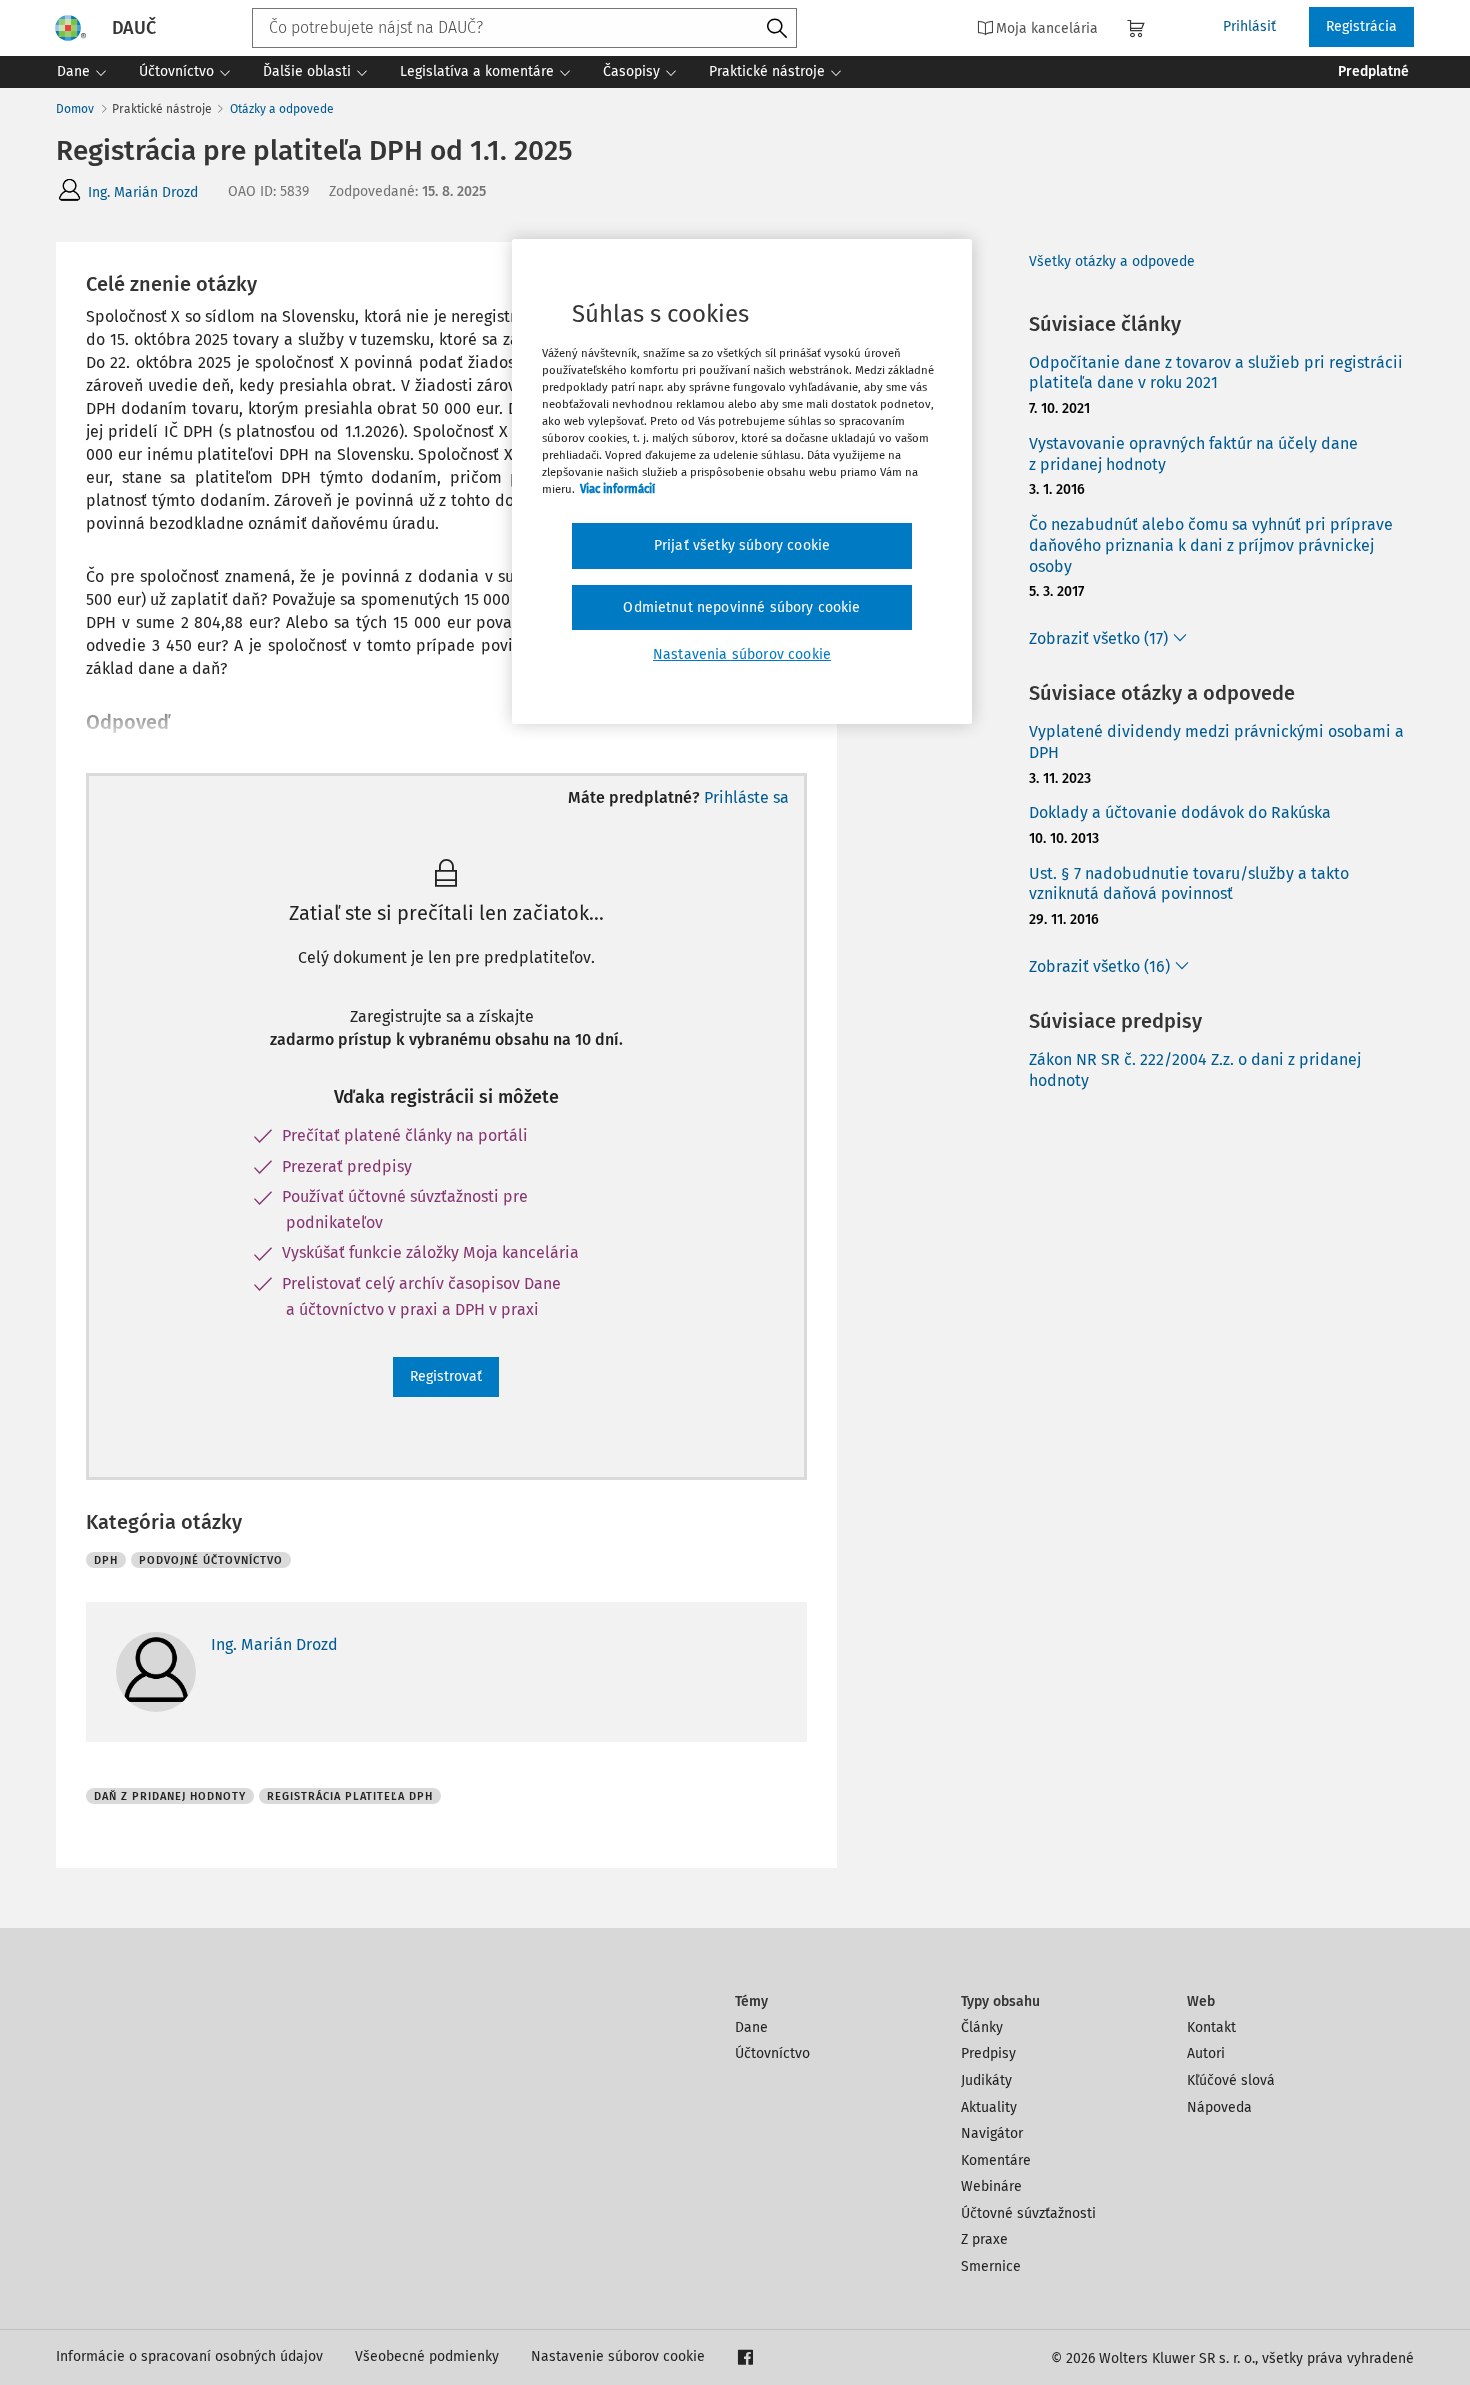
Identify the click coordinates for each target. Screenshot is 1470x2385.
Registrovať (446, 1376)
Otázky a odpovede (282, 109)
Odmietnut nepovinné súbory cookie (741, 607)
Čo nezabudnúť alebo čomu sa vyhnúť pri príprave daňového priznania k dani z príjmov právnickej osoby (1211, 545)
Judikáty (986, 2080)
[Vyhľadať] (777, 29)
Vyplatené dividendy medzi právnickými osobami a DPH (1216, 742)
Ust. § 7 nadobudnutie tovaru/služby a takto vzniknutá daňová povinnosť (1189, 884)
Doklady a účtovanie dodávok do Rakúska (1180, 812)
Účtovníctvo (772, 2053)
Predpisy (988, 2053)
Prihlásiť (1249, 26)
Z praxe (984, 2239)
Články (982, 2027)
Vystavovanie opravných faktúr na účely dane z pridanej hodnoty (1193, 454)
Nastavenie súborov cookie (618, 2356)
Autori (1206, 2053)
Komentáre (996, 2160)
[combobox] (524, 28)
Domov (75, 109)
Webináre (991, 2186)
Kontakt (1211, 2027)
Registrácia (1361, 26)
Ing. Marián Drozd (143, 192)
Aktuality (989, 2107)
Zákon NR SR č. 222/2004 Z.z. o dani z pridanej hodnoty (1195, 1070)
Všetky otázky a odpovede (1112, 261)
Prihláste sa (746, 797)
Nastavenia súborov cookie (742, 654)
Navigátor (992, 2133)
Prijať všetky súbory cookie (742, 545)
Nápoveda (1219, 2107)
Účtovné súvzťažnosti (1028, 2213)
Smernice (991, 2266)
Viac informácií (617, 489)
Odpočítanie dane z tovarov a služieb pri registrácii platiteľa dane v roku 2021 (1216, 373)
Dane (751, 2027)
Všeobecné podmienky (427, 2356)
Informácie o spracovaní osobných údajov (189, 2356)
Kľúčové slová (1231, 2080)
